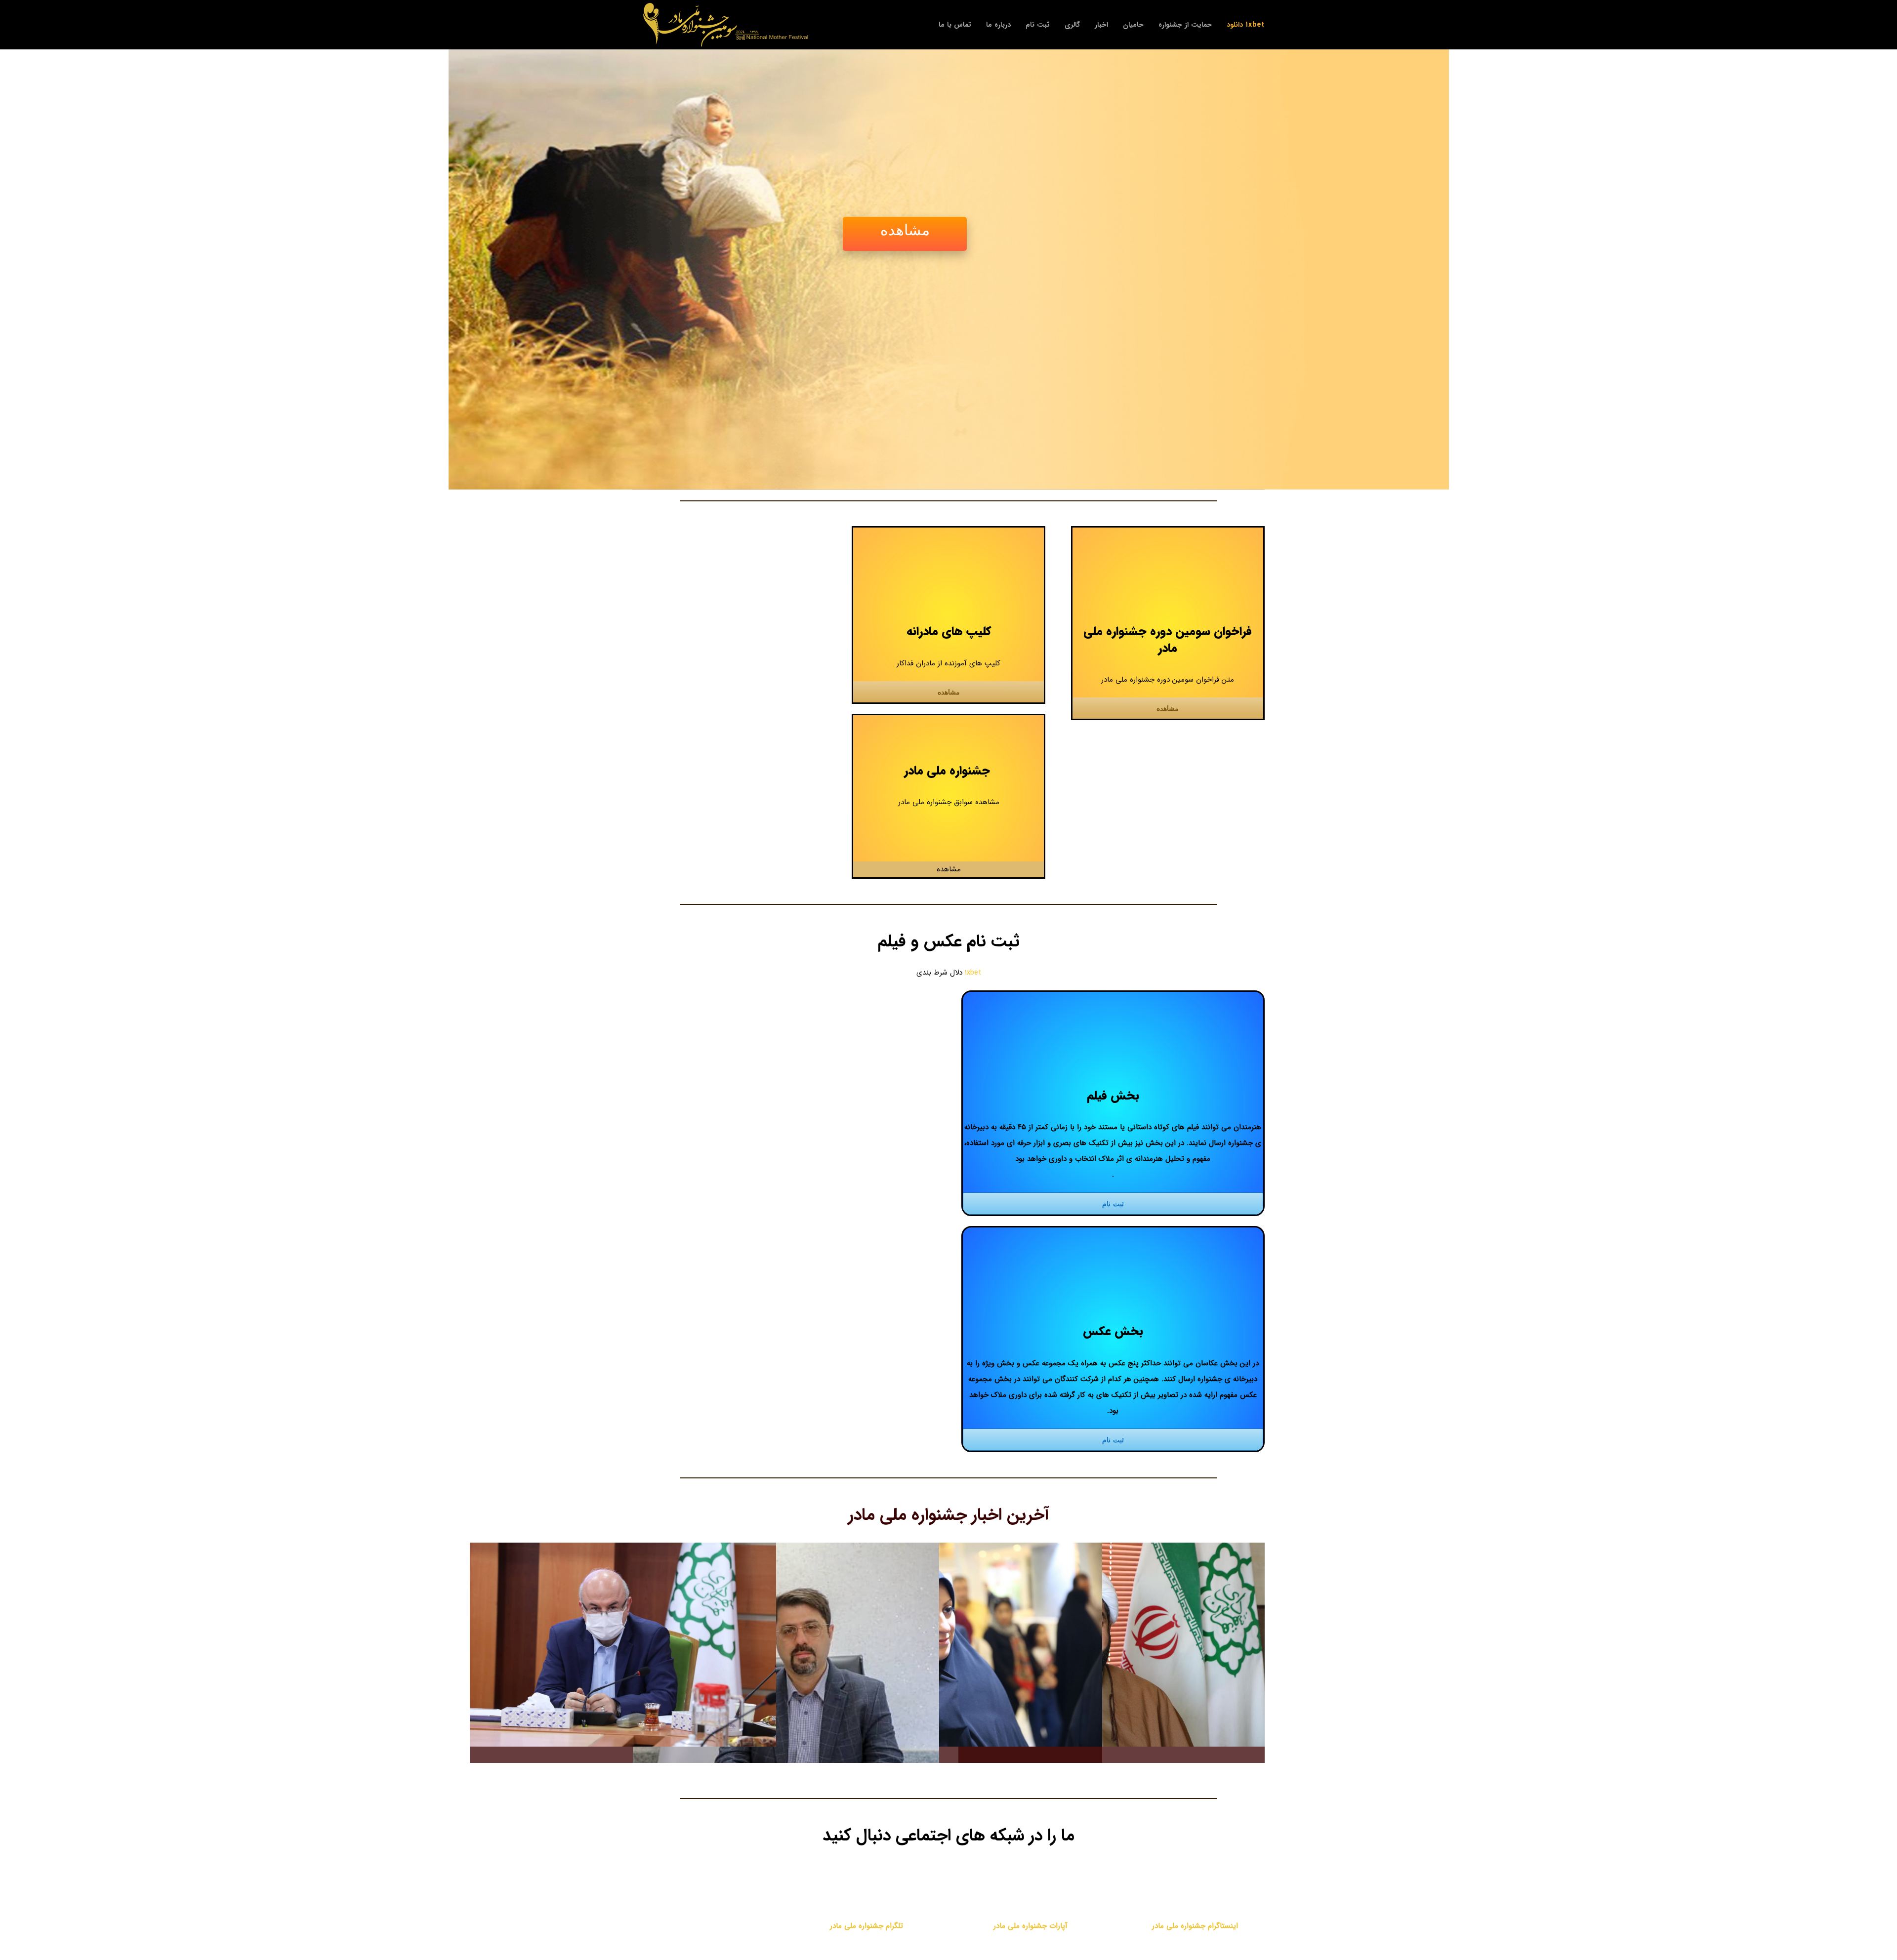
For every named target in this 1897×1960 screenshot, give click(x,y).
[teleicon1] (866, 1877)
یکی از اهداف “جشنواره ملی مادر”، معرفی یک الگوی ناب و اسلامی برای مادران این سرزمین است (1127, 1645)
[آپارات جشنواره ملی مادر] (1031, 1877)
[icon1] (1168, 543)
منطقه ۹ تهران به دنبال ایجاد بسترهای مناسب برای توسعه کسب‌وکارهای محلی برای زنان (801, 1688)
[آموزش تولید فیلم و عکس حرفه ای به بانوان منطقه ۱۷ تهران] (623, 1645)
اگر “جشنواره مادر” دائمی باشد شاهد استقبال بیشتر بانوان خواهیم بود (964, 1645)
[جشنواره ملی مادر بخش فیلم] (948, 543)
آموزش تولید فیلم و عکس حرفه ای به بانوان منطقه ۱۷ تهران (638, 1645)
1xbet (973, 973)
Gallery (608, 1645)
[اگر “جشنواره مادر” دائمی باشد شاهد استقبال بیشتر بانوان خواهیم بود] (949, 1645)
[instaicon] (1195, 1877)
